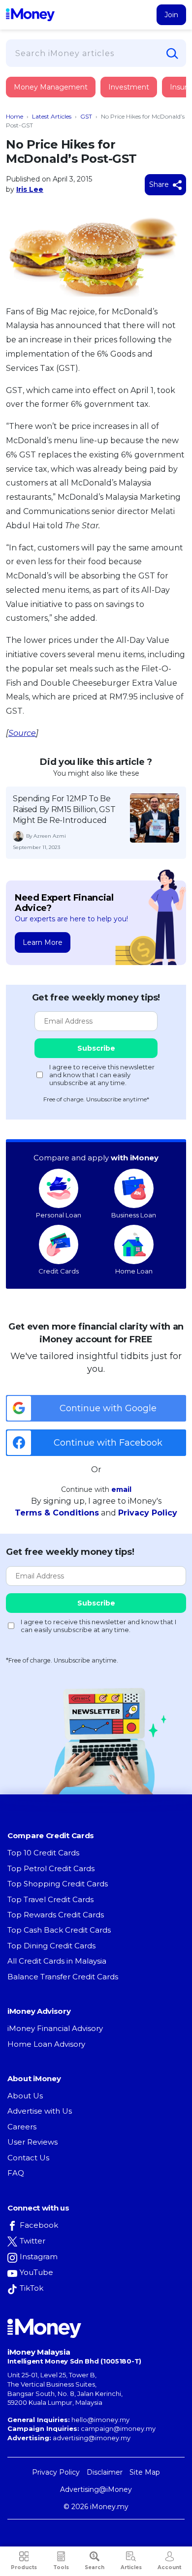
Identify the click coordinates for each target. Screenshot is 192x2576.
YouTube (36, 2272)
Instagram (39, 2257)
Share (160, 184)
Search (95, 2567)
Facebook (39, 2225)
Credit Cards (59, 1271)
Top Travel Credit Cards (50, 1899)
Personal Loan (59, 1215)
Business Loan (134, 1215)
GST (86, 116)
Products (24, 2567)
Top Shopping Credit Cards (58, 1884)
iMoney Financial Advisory (55, 2028)
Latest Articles (52, 116)
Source (22, 733)
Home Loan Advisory (46, 2044)
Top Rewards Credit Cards (56, 1915)
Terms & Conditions (57, 1513)
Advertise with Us (40, 2111)
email (121, 1489)
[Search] (172, 54)
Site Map (145, 2472)
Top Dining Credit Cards (51, 1946)
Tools (61, 2567)
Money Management (51, 87)
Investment (129, 87)
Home (15, 116)
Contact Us (28, 2158)
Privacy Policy (148, 1513)
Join (171, 15)
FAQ (16, 2173)
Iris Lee (30, 189)
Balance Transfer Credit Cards (63, 1977)
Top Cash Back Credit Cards (59, 1930)
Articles (131, 2567)
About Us (25, 2096)
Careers (22, 2127)
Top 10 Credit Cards (43, 1853)
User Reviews (32, 2142)
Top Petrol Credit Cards (51, 1868)
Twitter (32, 2241)
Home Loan (134, 1271)
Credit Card (54, 97)
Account (169, 2567)
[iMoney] (30, 15)
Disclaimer (105, 2472)
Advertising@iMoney (96, 2489)
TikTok (32, 2288)
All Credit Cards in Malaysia (57, 1961)
